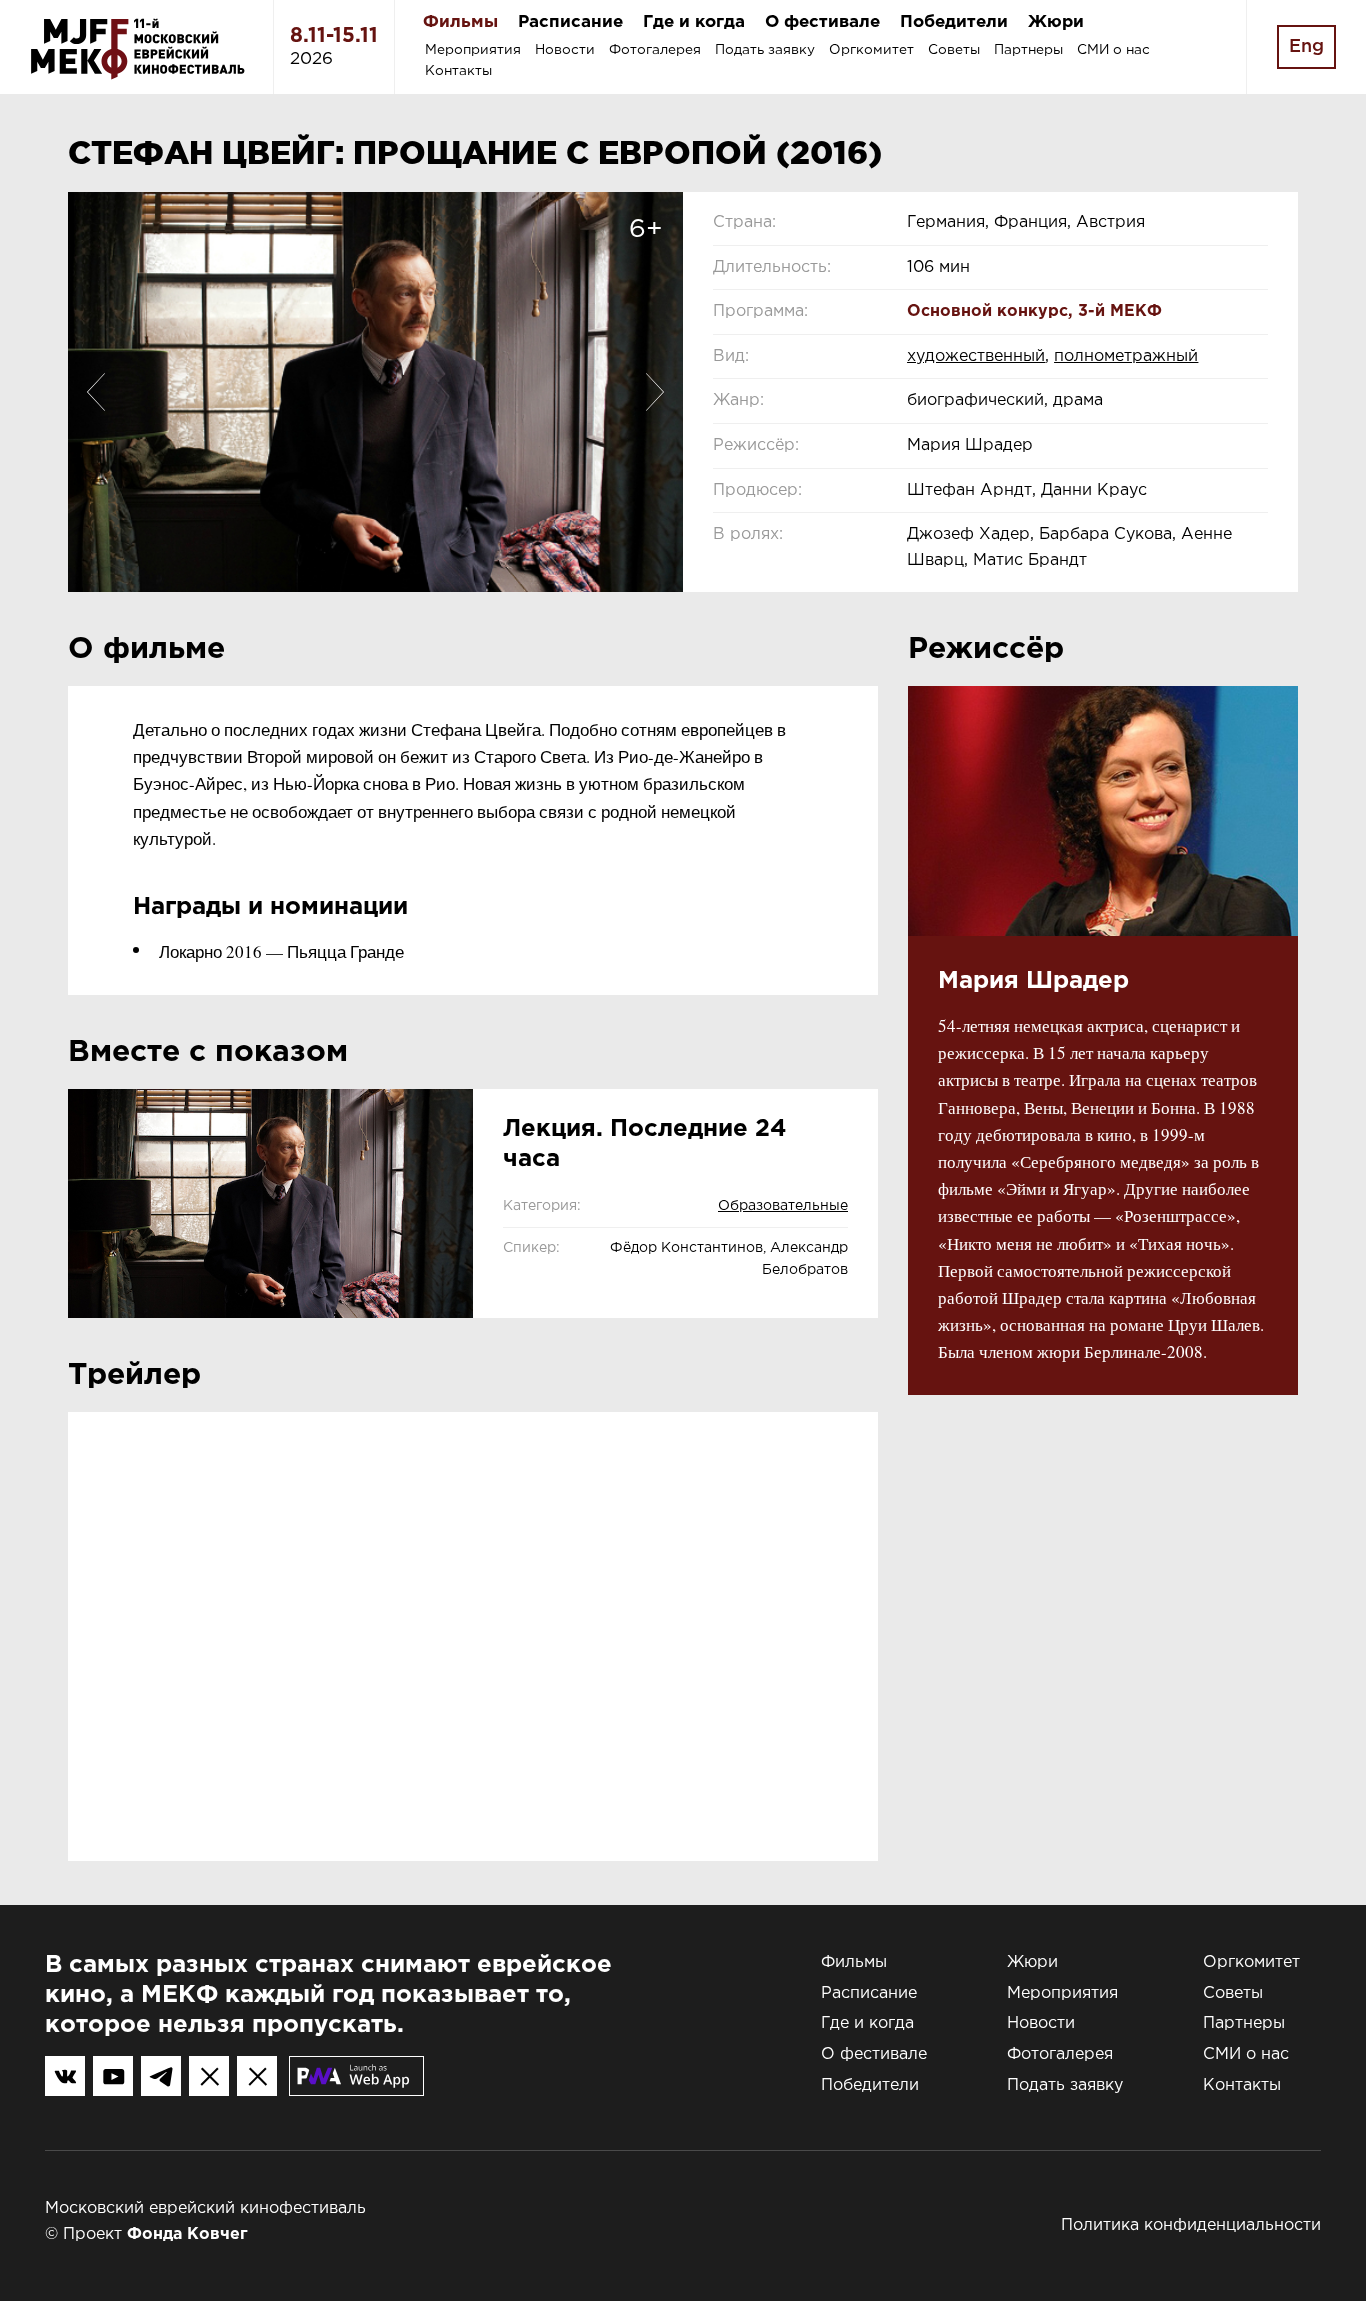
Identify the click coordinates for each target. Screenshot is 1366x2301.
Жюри (1056, 22)
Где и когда (694, 22)
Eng (1306, 47)
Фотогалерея (655, 50)
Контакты (458, 71)
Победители (954, 22)
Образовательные (783, 1206)
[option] (375, 392)
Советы (954, 50)
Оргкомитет (871, 50)
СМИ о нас (1113, 50)
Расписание (570, 22)
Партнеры (1028, 50)
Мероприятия (473, 50)
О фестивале (822, 22)
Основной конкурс (987, 311)
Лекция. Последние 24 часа (645, 1144)
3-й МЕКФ (1120, 311)
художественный (976, 356)
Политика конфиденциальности (1191, 2225)
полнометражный (1126, 356)
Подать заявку (765, 50)
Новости (565, 50)
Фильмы (460, 22)
